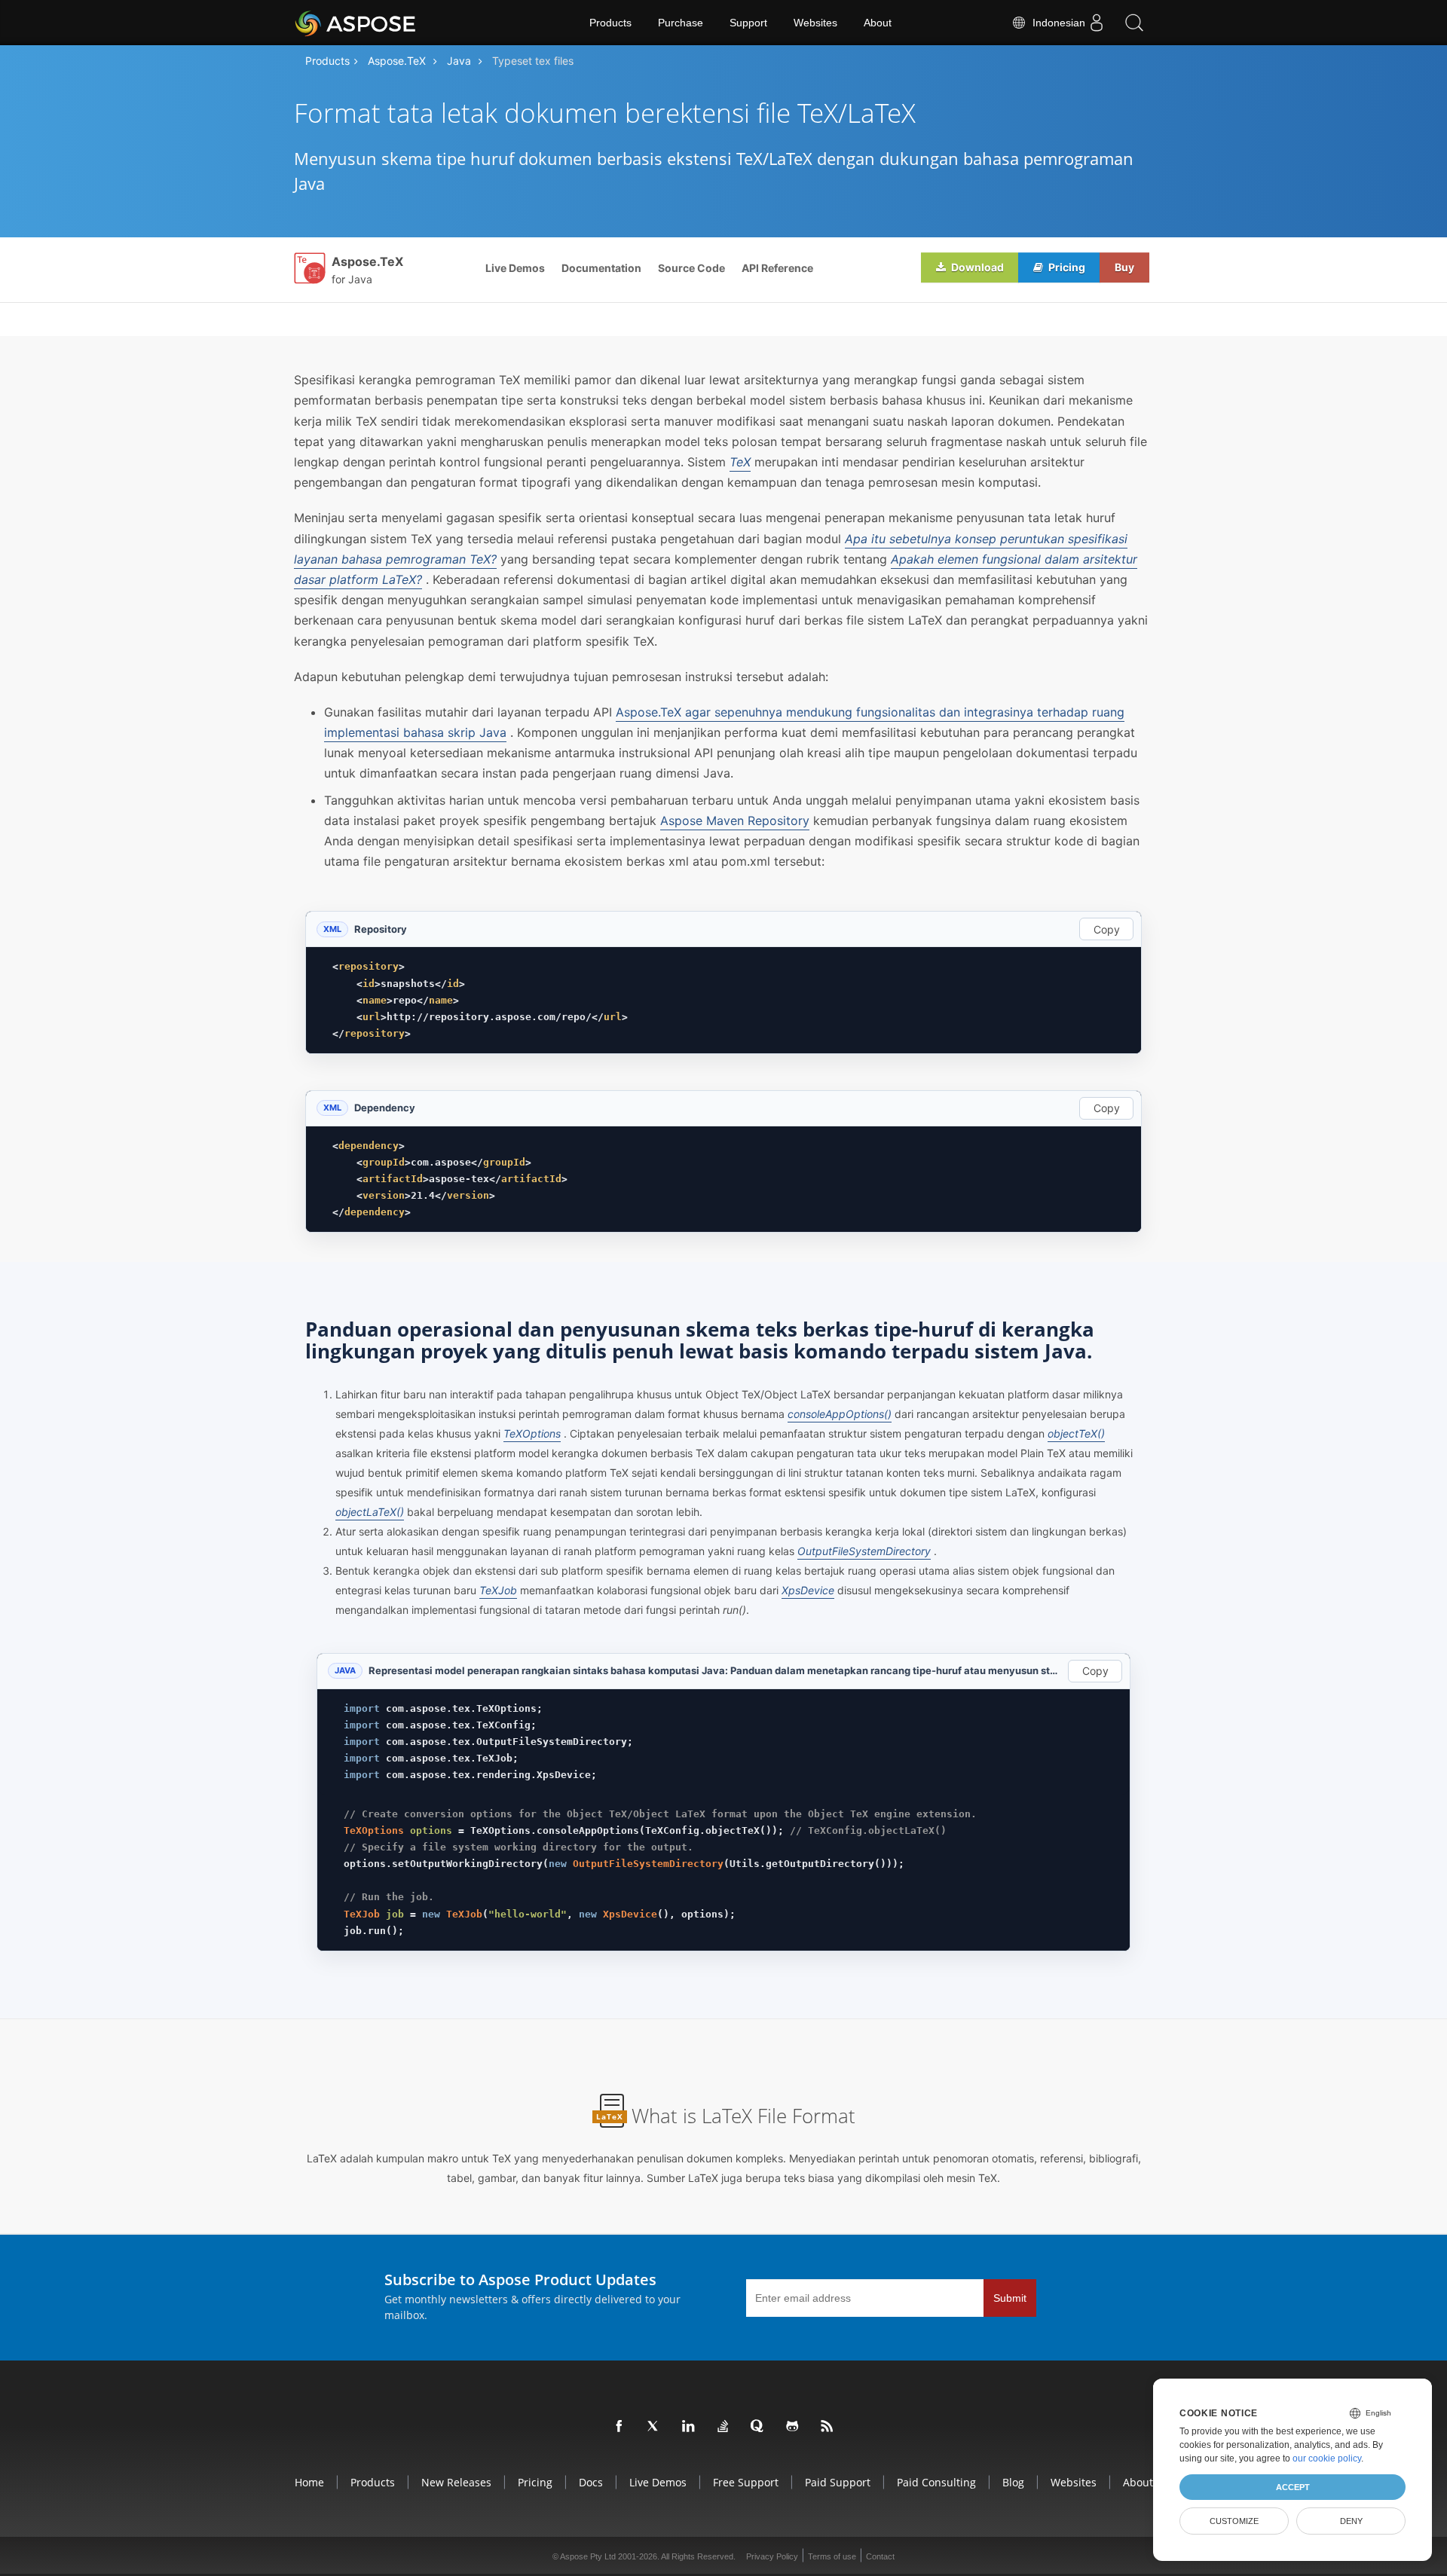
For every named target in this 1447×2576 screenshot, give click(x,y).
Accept (1293, 2487)
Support (748, 23)
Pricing (1066, 267)
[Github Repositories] (793, 2427)
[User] (1097, 23)
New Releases (456, 2482)
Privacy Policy (772, 2556)
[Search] (1134, 23)
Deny (1351, 2521)
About (878, 23)
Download (976, 267)
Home (309, 2482)
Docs (591, 2482)
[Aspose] (356, 23)
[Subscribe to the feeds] (828, 2427)
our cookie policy (1327, 2458)
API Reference (777, 268)
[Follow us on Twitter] (654, 2427)
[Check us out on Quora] (758, 2427)
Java (459, 61)
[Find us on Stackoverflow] (723, 2427)
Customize (1234, 2521)
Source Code (691, 268)
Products (610, 23)
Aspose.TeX (397, 61)
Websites (815, 23)
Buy (1124, 267)
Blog (1013, 2482)
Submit (1010, 2298)
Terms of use (832, 2556)
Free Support (746, 2482)
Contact (880, 2556)
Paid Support (838, 2482)
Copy (1107, 929)
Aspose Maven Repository (735, 820)
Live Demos (515, 268)
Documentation (601, 268)
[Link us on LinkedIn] (689, 2427)
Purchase (681, 23)
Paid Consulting (936, 2482)
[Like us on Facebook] (619, 2427)
